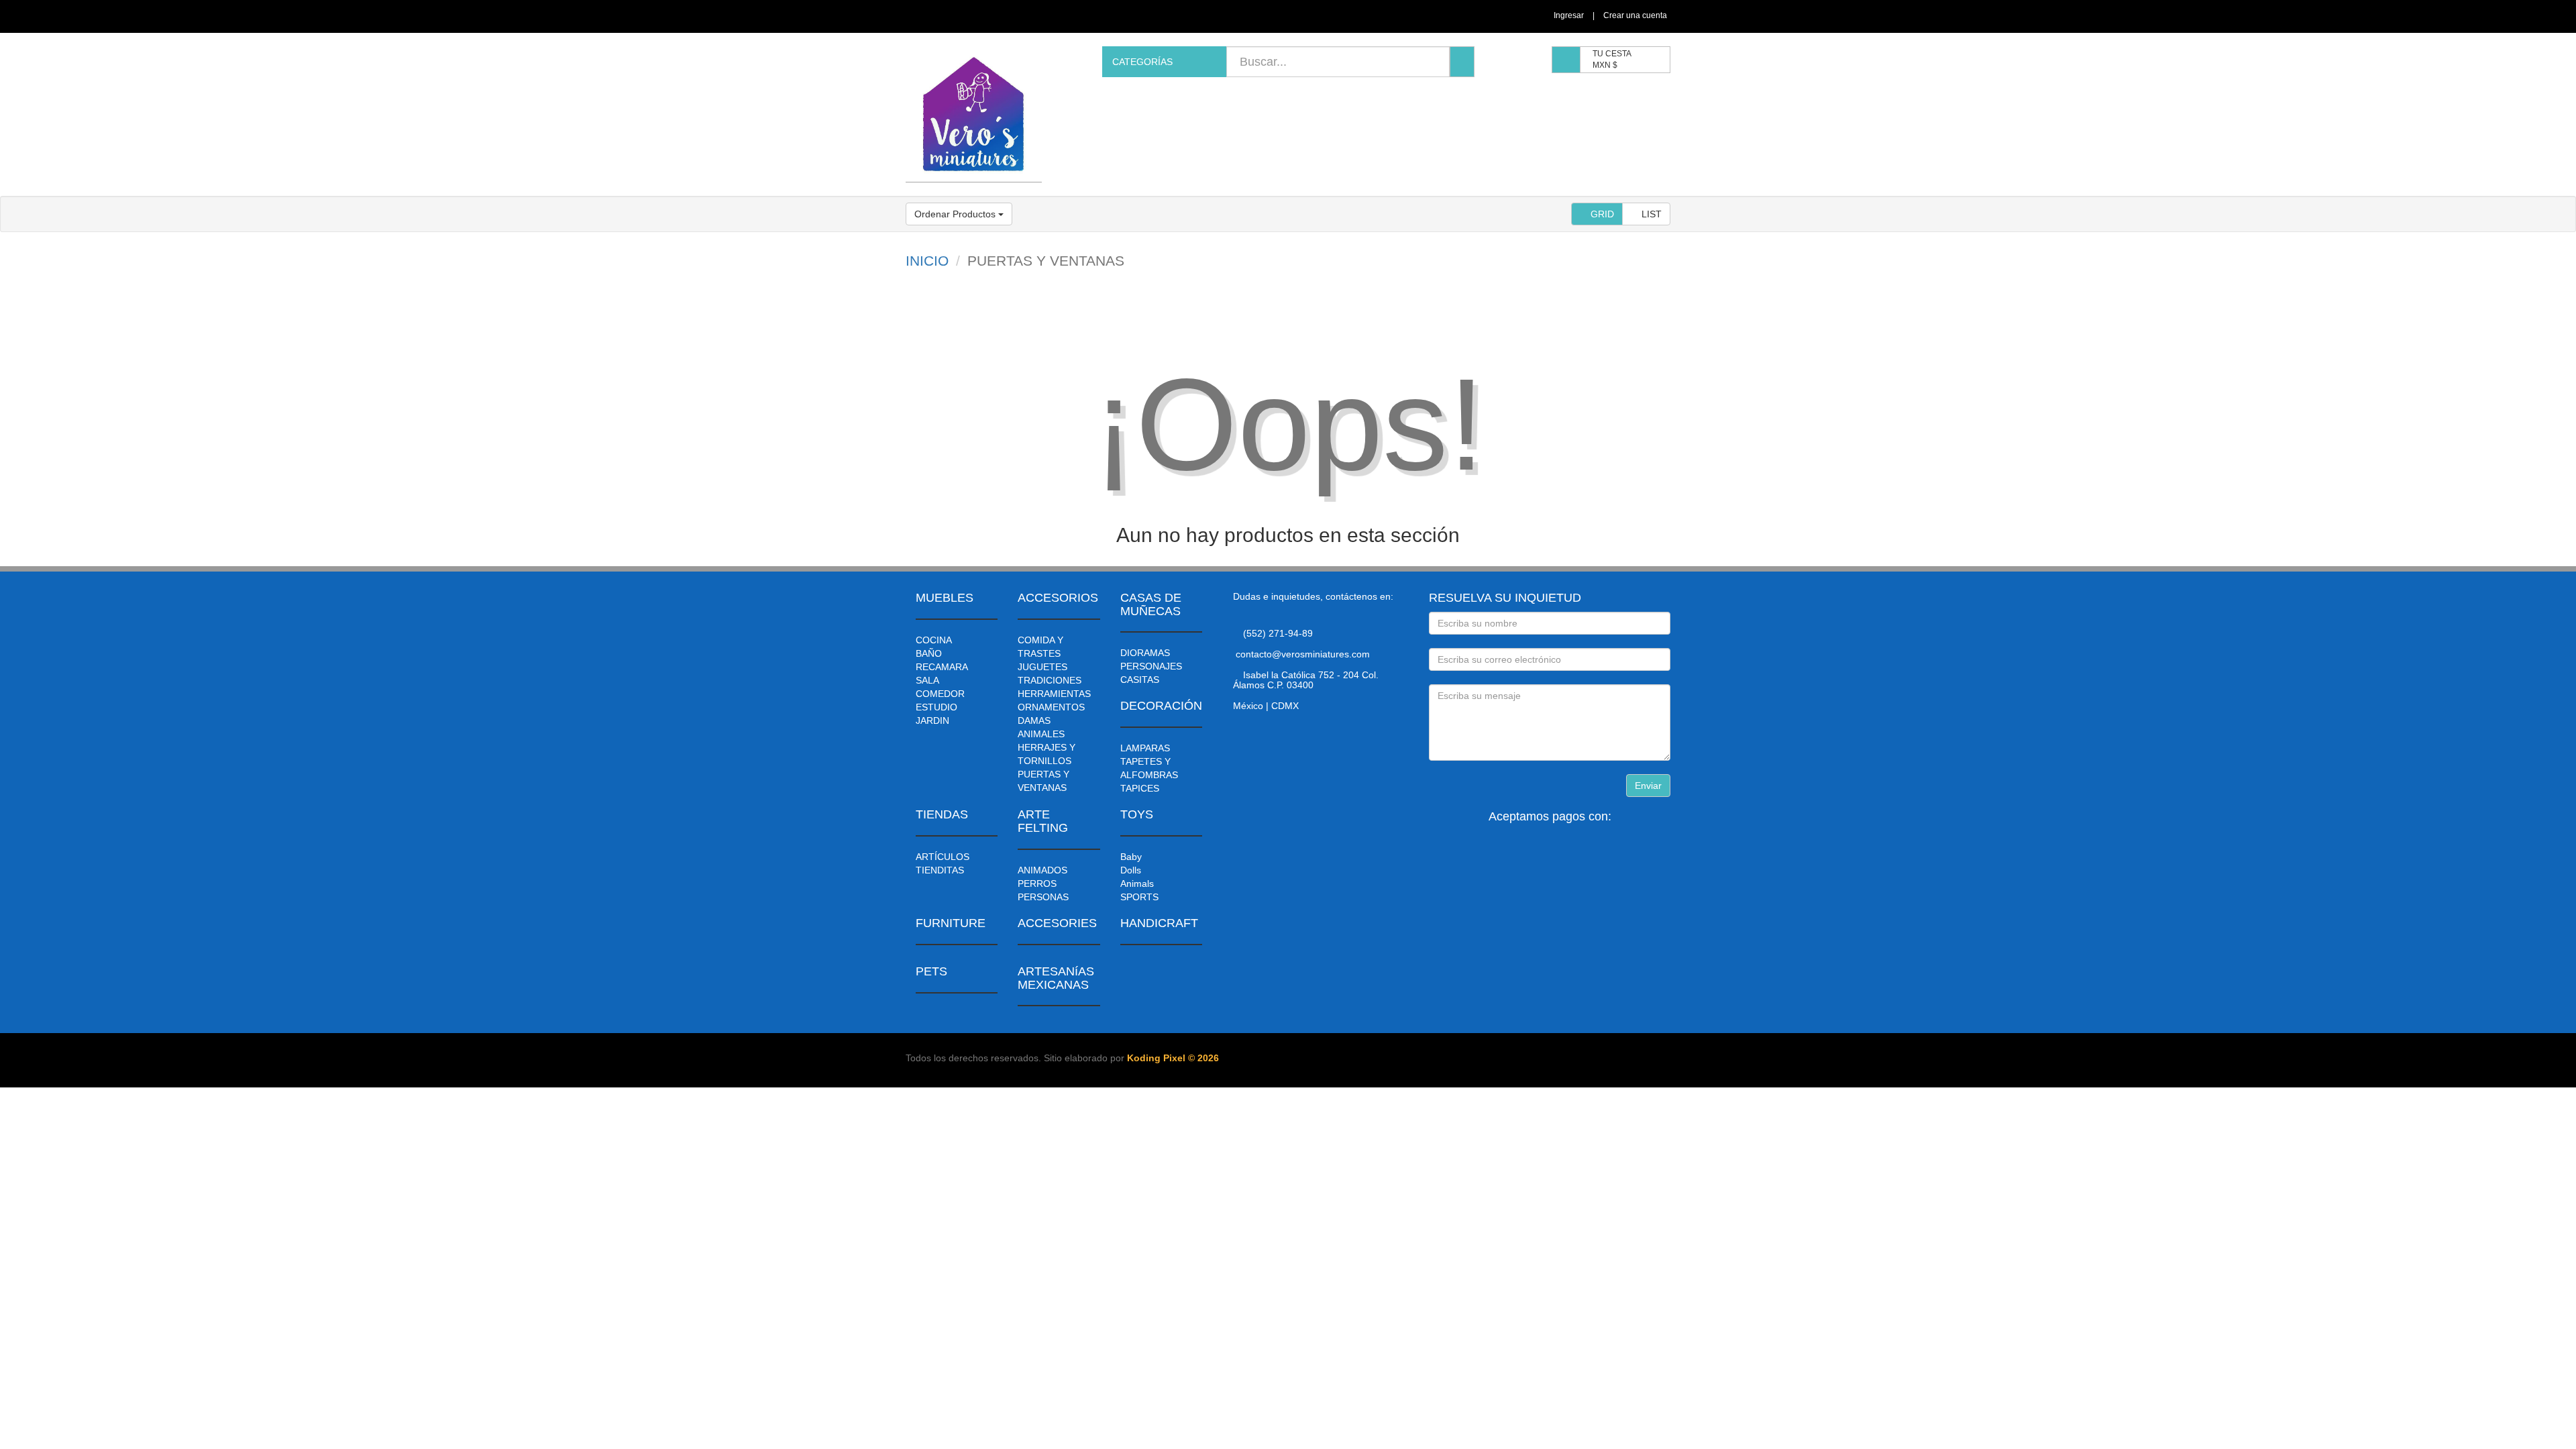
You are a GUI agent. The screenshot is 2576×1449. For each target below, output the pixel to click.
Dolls (1131, 870)
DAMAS (1034, 720)
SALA (927, 680)
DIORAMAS (1145, 653)
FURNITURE (951, 923)
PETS (931, 971)
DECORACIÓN (1161, 706)
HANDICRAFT (1159, 923)
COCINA (934, 640)
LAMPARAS (1145, 748)
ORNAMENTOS (1051, 707)
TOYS (1137, 814)
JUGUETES (1042, 667)
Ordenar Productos (956, 214)
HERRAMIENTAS (1054, 694)
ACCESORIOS (1058, 598)
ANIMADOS (1042, 870)
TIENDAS (942, 814)
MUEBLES (945, 598)
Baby (1131, 857)
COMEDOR (940, 694)
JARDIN (932, 720)
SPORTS (1139, 897)
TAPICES (1140, 788)
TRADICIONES (1050, 680)
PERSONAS (1043, 897)
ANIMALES (1041, 734)
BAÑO (929, 653)
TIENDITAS (940, 870)
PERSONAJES (1151, 666)
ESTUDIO (936, 707)
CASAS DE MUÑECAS (1151, 604)
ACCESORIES (1057, 923)
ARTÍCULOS (943, 857)
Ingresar (1569, 15)
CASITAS (1140, 680)
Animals (1137, 883)
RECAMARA (942, 667)
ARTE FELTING (1043, 821)
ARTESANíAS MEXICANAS (1056, 978)
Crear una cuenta (1635, 15)
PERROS (1037, 883)
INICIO (927, 261)
